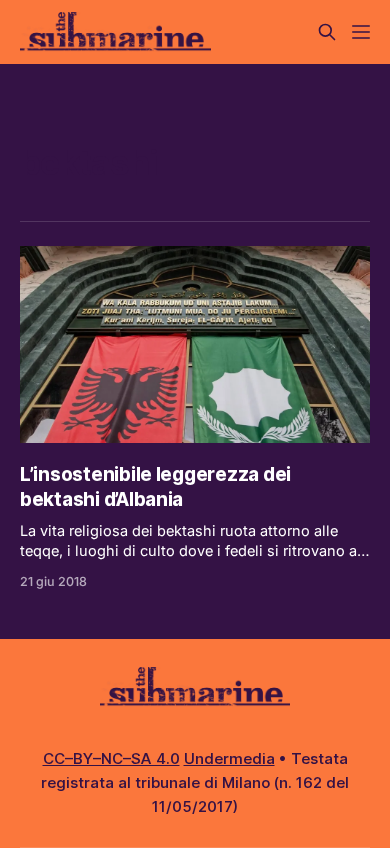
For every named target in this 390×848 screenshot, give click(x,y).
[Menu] (361, 32)
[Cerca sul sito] (327, 32)
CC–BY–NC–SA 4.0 (111, 758)
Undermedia (229, 758)
